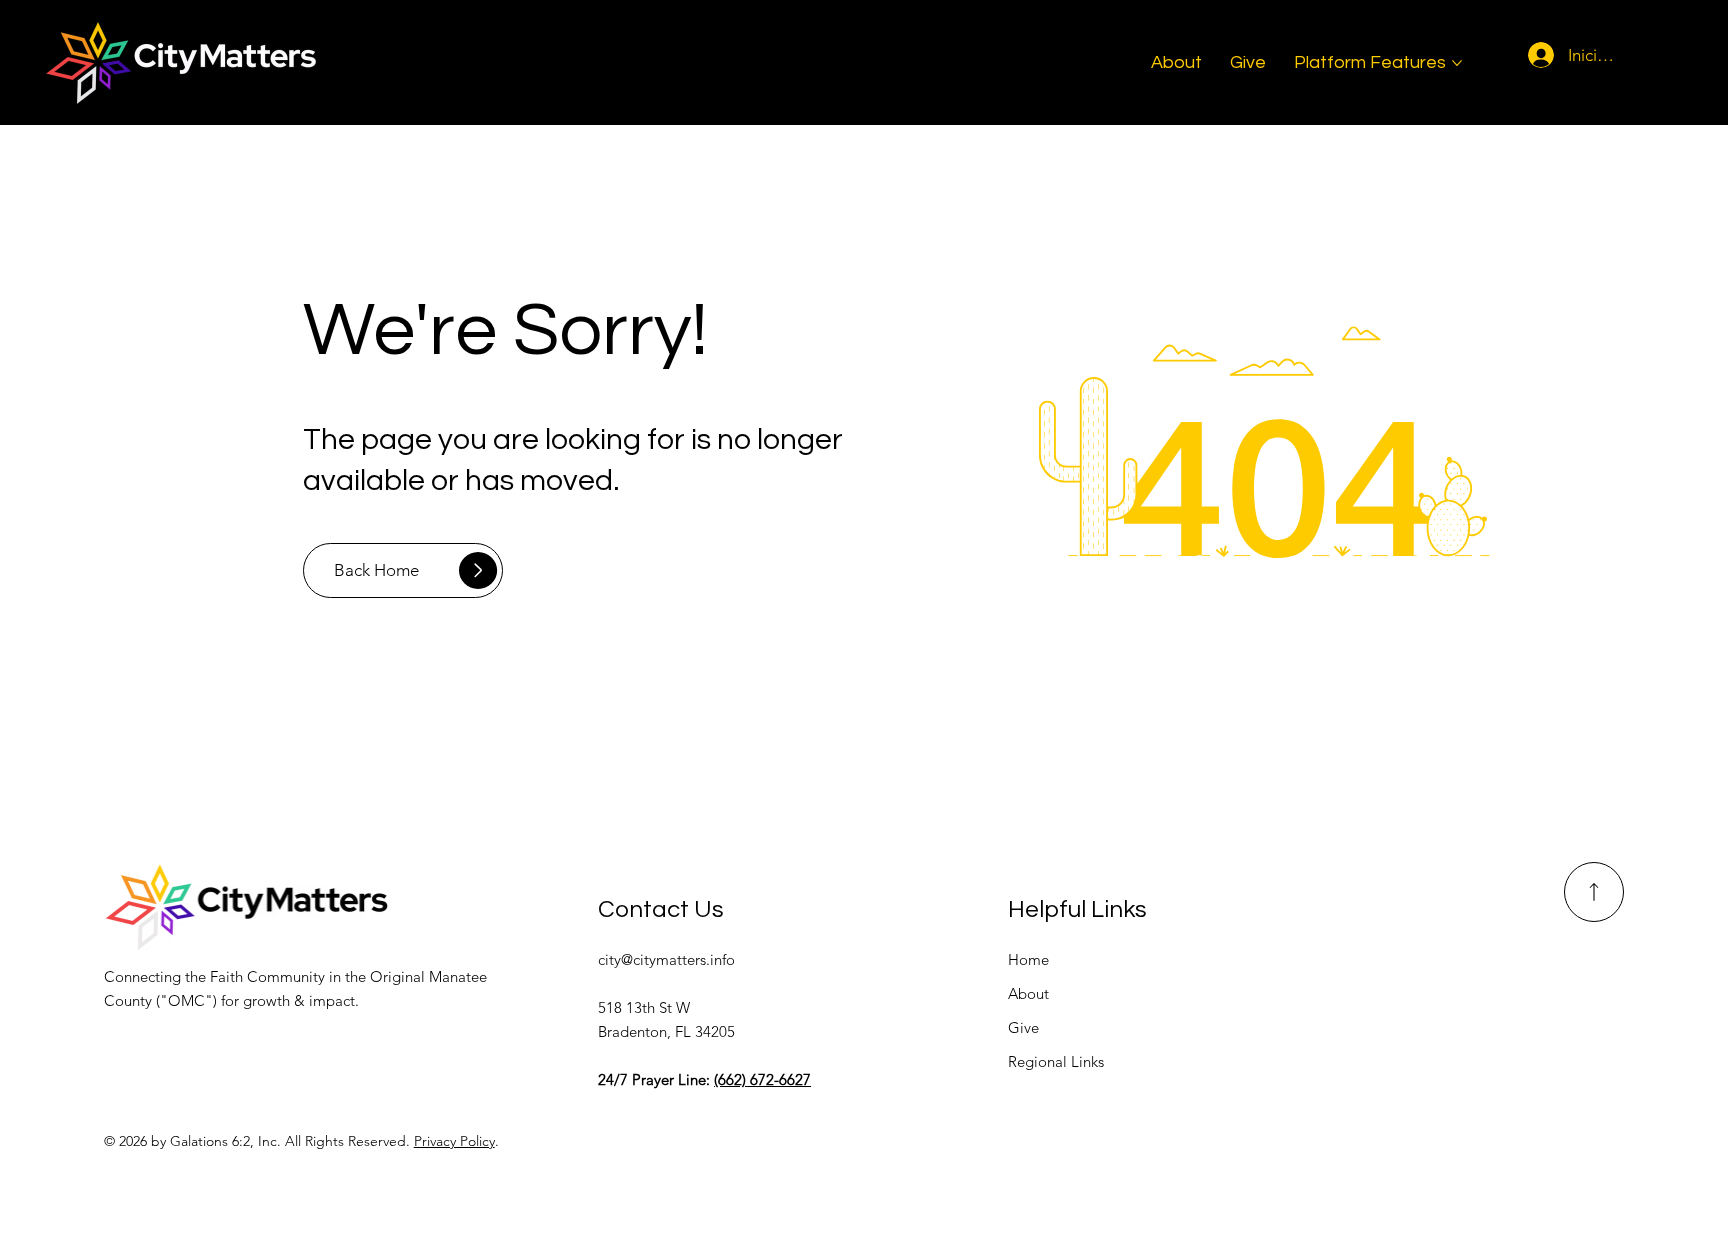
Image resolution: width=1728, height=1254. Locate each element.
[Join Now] (1594, 892)
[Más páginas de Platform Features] (1457, 63)
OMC (186, 1000)
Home (1028, 959)
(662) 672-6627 (762, 1079)
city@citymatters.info (666, 959)
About (1028, 993)
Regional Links (1056, 1061)
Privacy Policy (454, 1141)
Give (1023, 1027)
